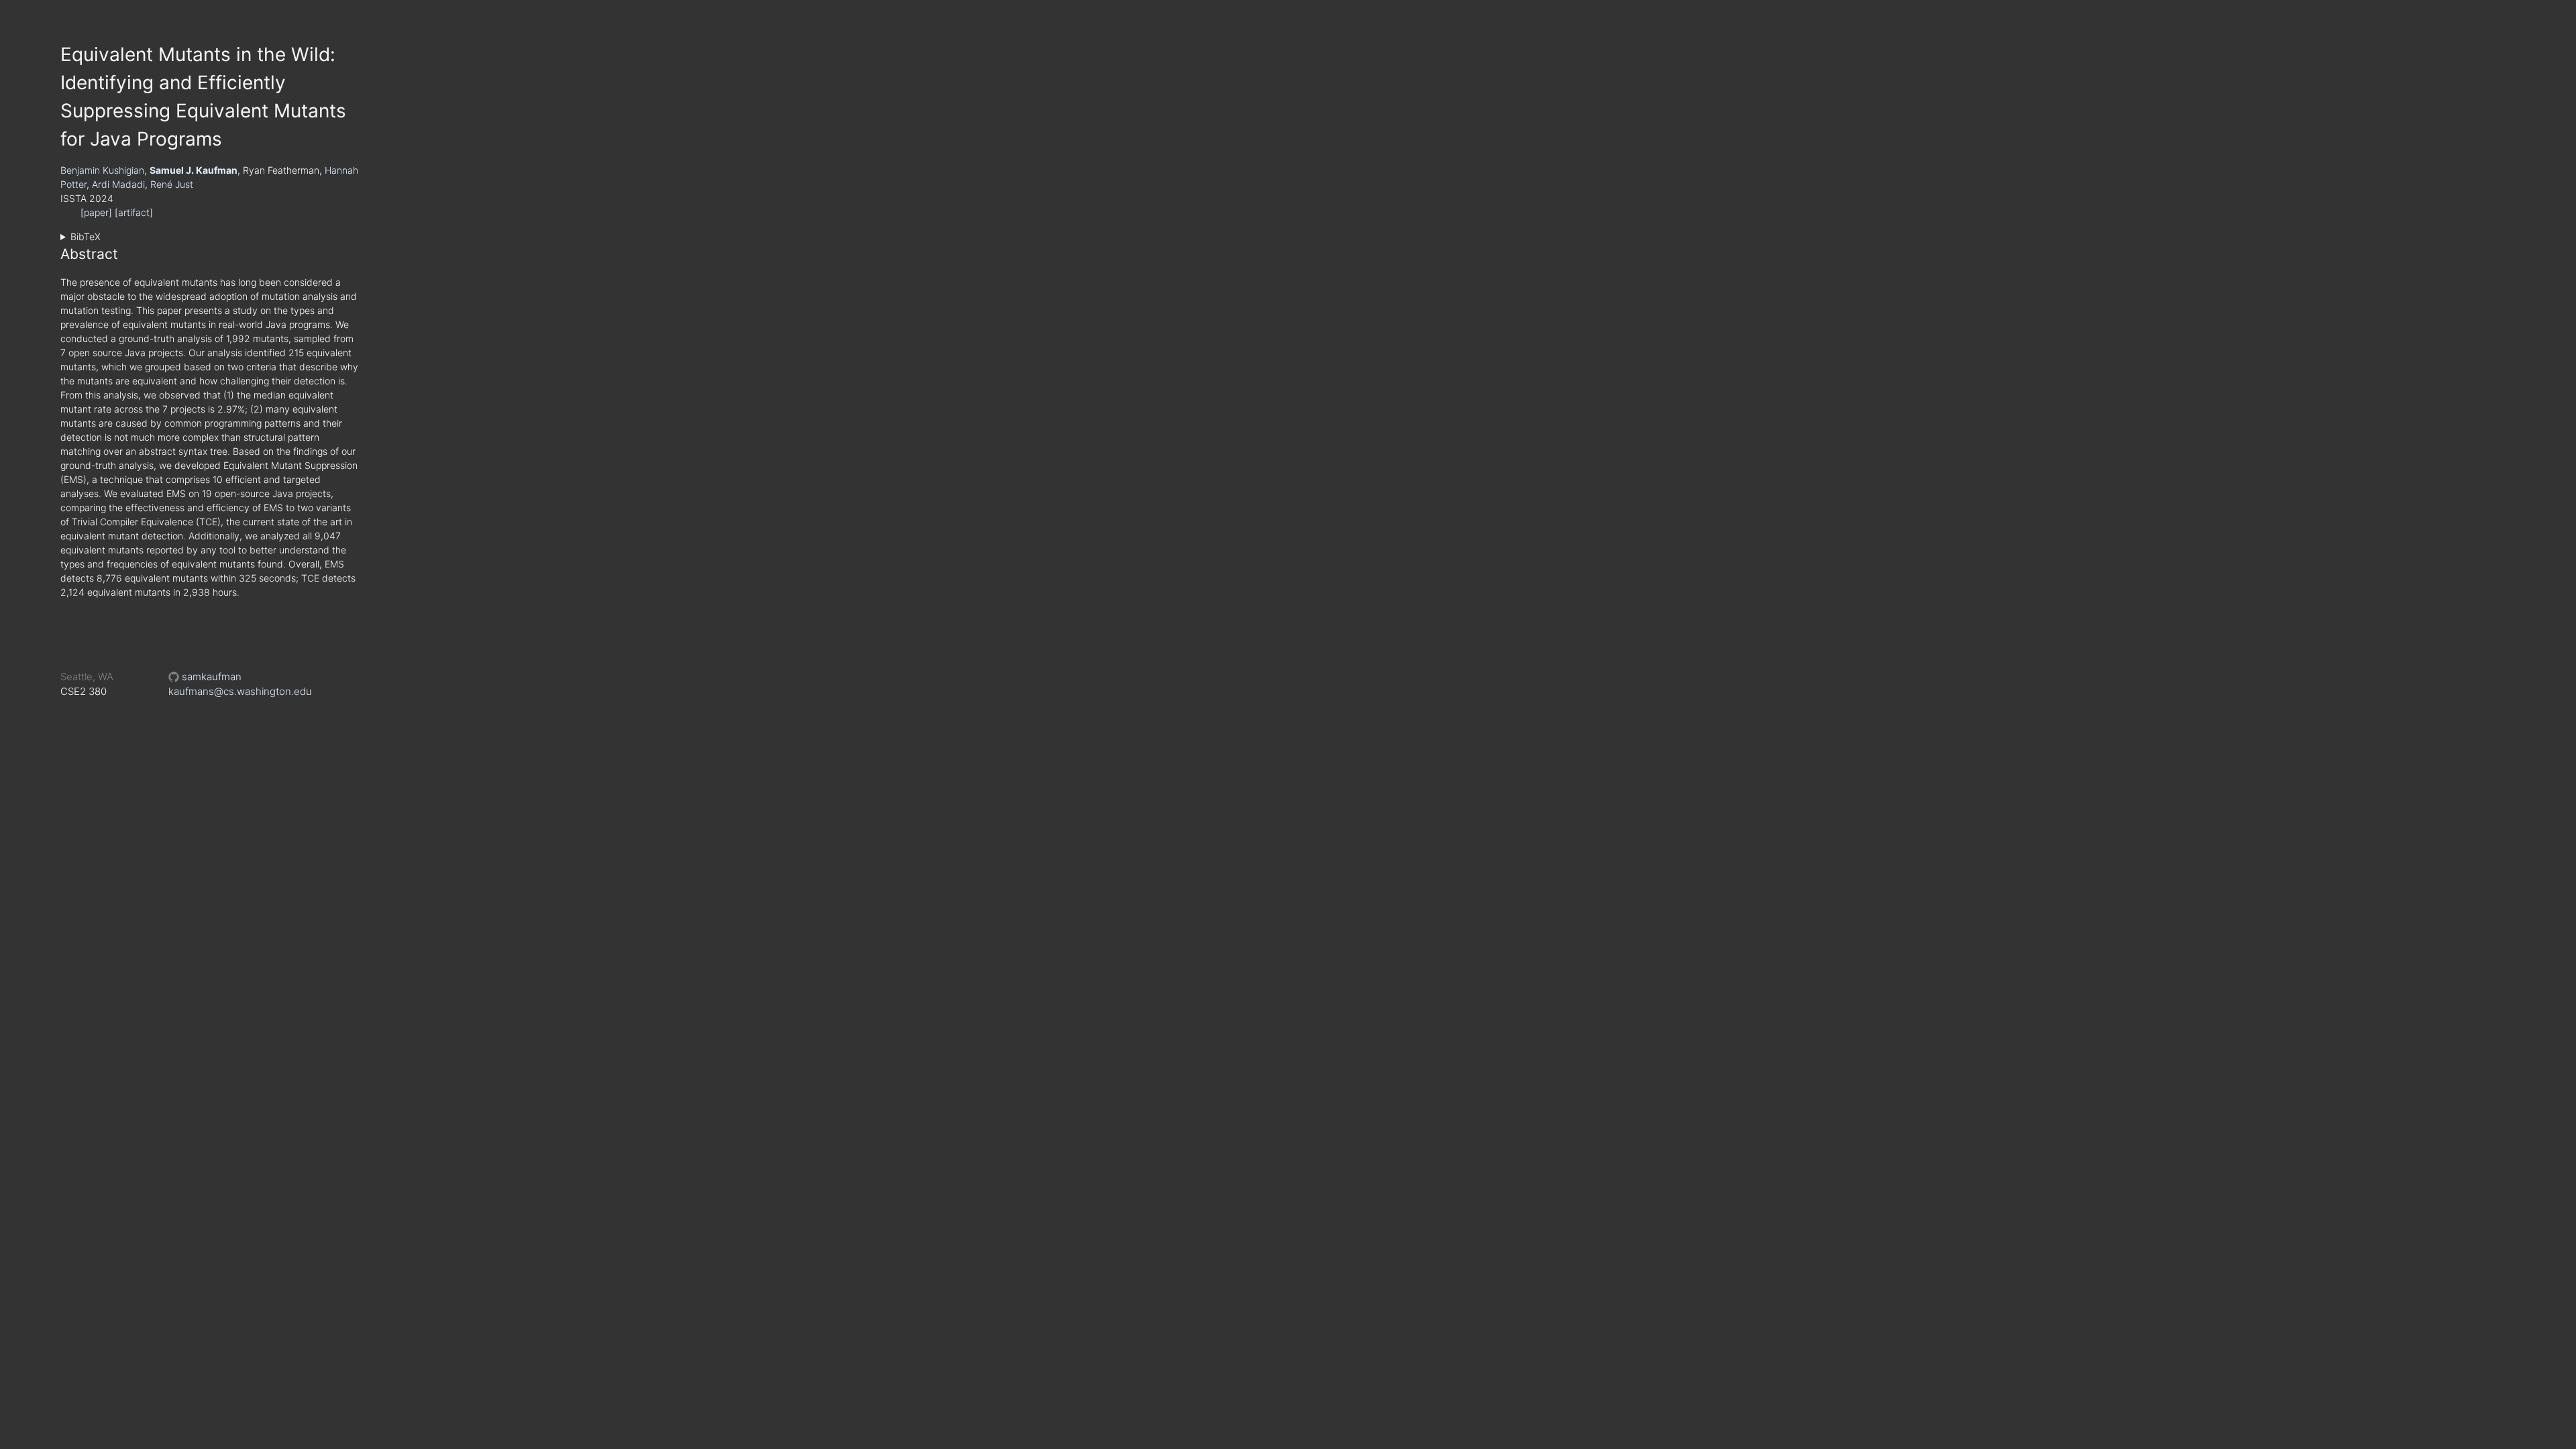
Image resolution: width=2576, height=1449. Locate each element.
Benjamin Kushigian (102, 170)
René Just (172, 184)
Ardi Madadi (118, 184)
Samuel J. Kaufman (194, 170)
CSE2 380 (84, 691)
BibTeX (86, 236)
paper (96, 212)
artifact (134, 212)
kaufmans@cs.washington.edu (240, 691)
